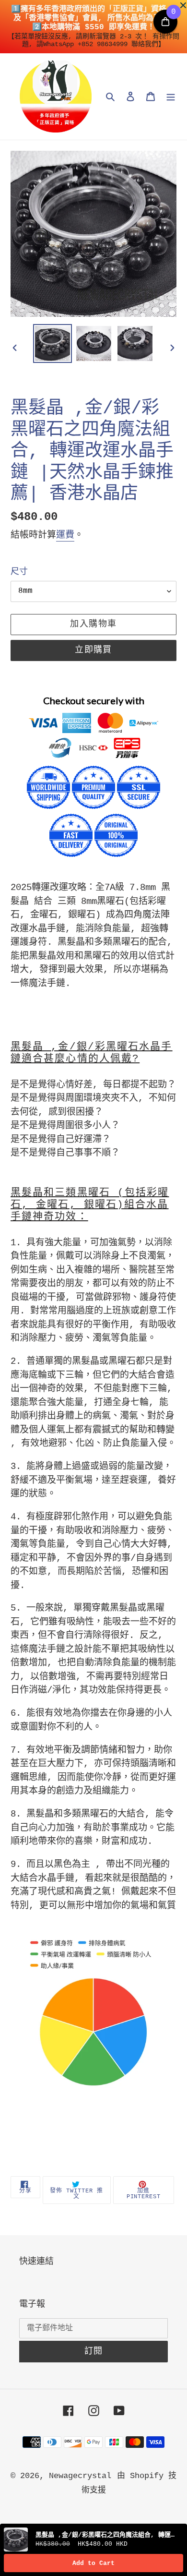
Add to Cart (93, 2563)
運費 (65, 535)
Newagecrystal (80, 2476)
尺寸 (19, 572)
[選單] (171, 96)
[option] (53, 343)
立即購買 (93, 650)
